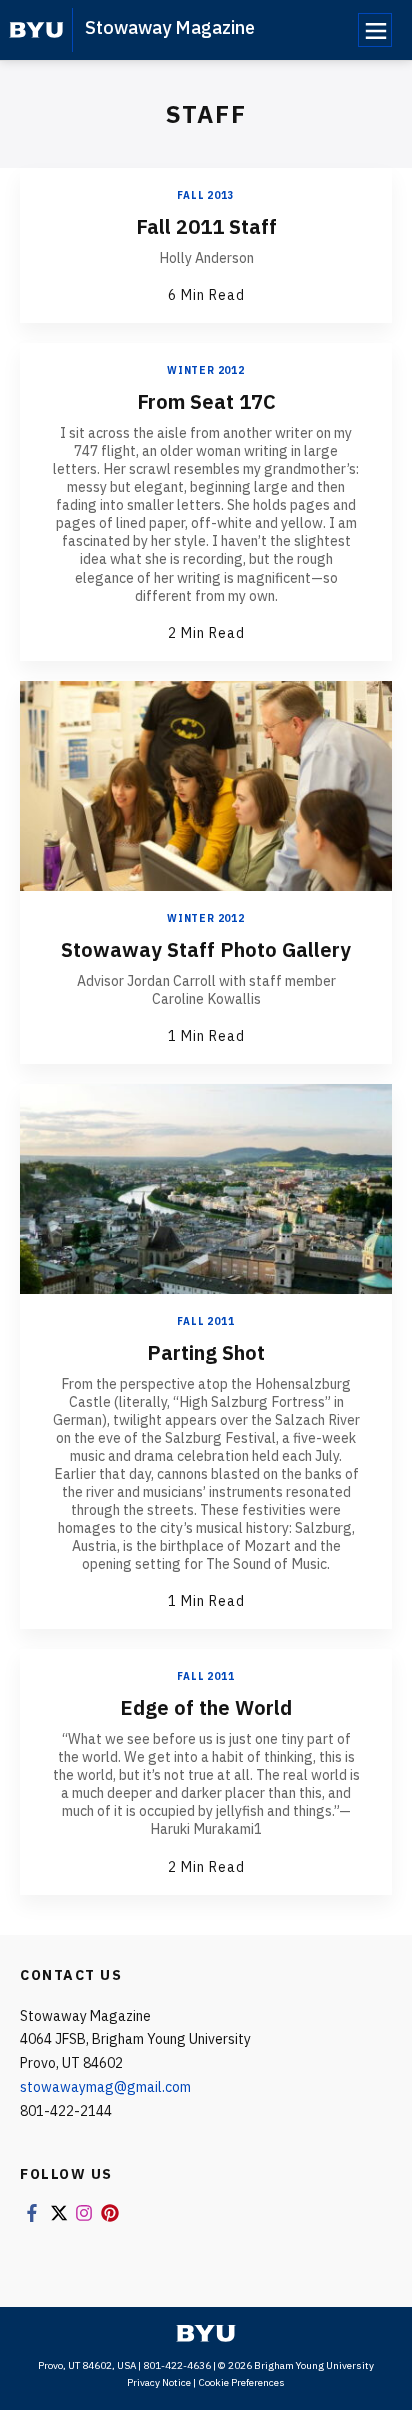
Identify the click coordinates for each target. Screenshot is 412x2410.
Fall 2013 (205, 195)
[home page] (36, 30)
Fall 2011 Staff (206, 226)
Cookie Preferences (241, 2382)
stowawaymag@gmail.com (105, 2087)
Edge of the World (206, 1707)
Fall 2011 (205, 1321)
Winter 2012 (206, 370)
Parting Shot (206, 1352)
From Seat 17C (206, 401)
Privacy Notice (159, 2382)
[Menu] (375, 30)
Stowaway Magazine (170, 27)
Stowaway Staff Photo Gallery (206, 949)
